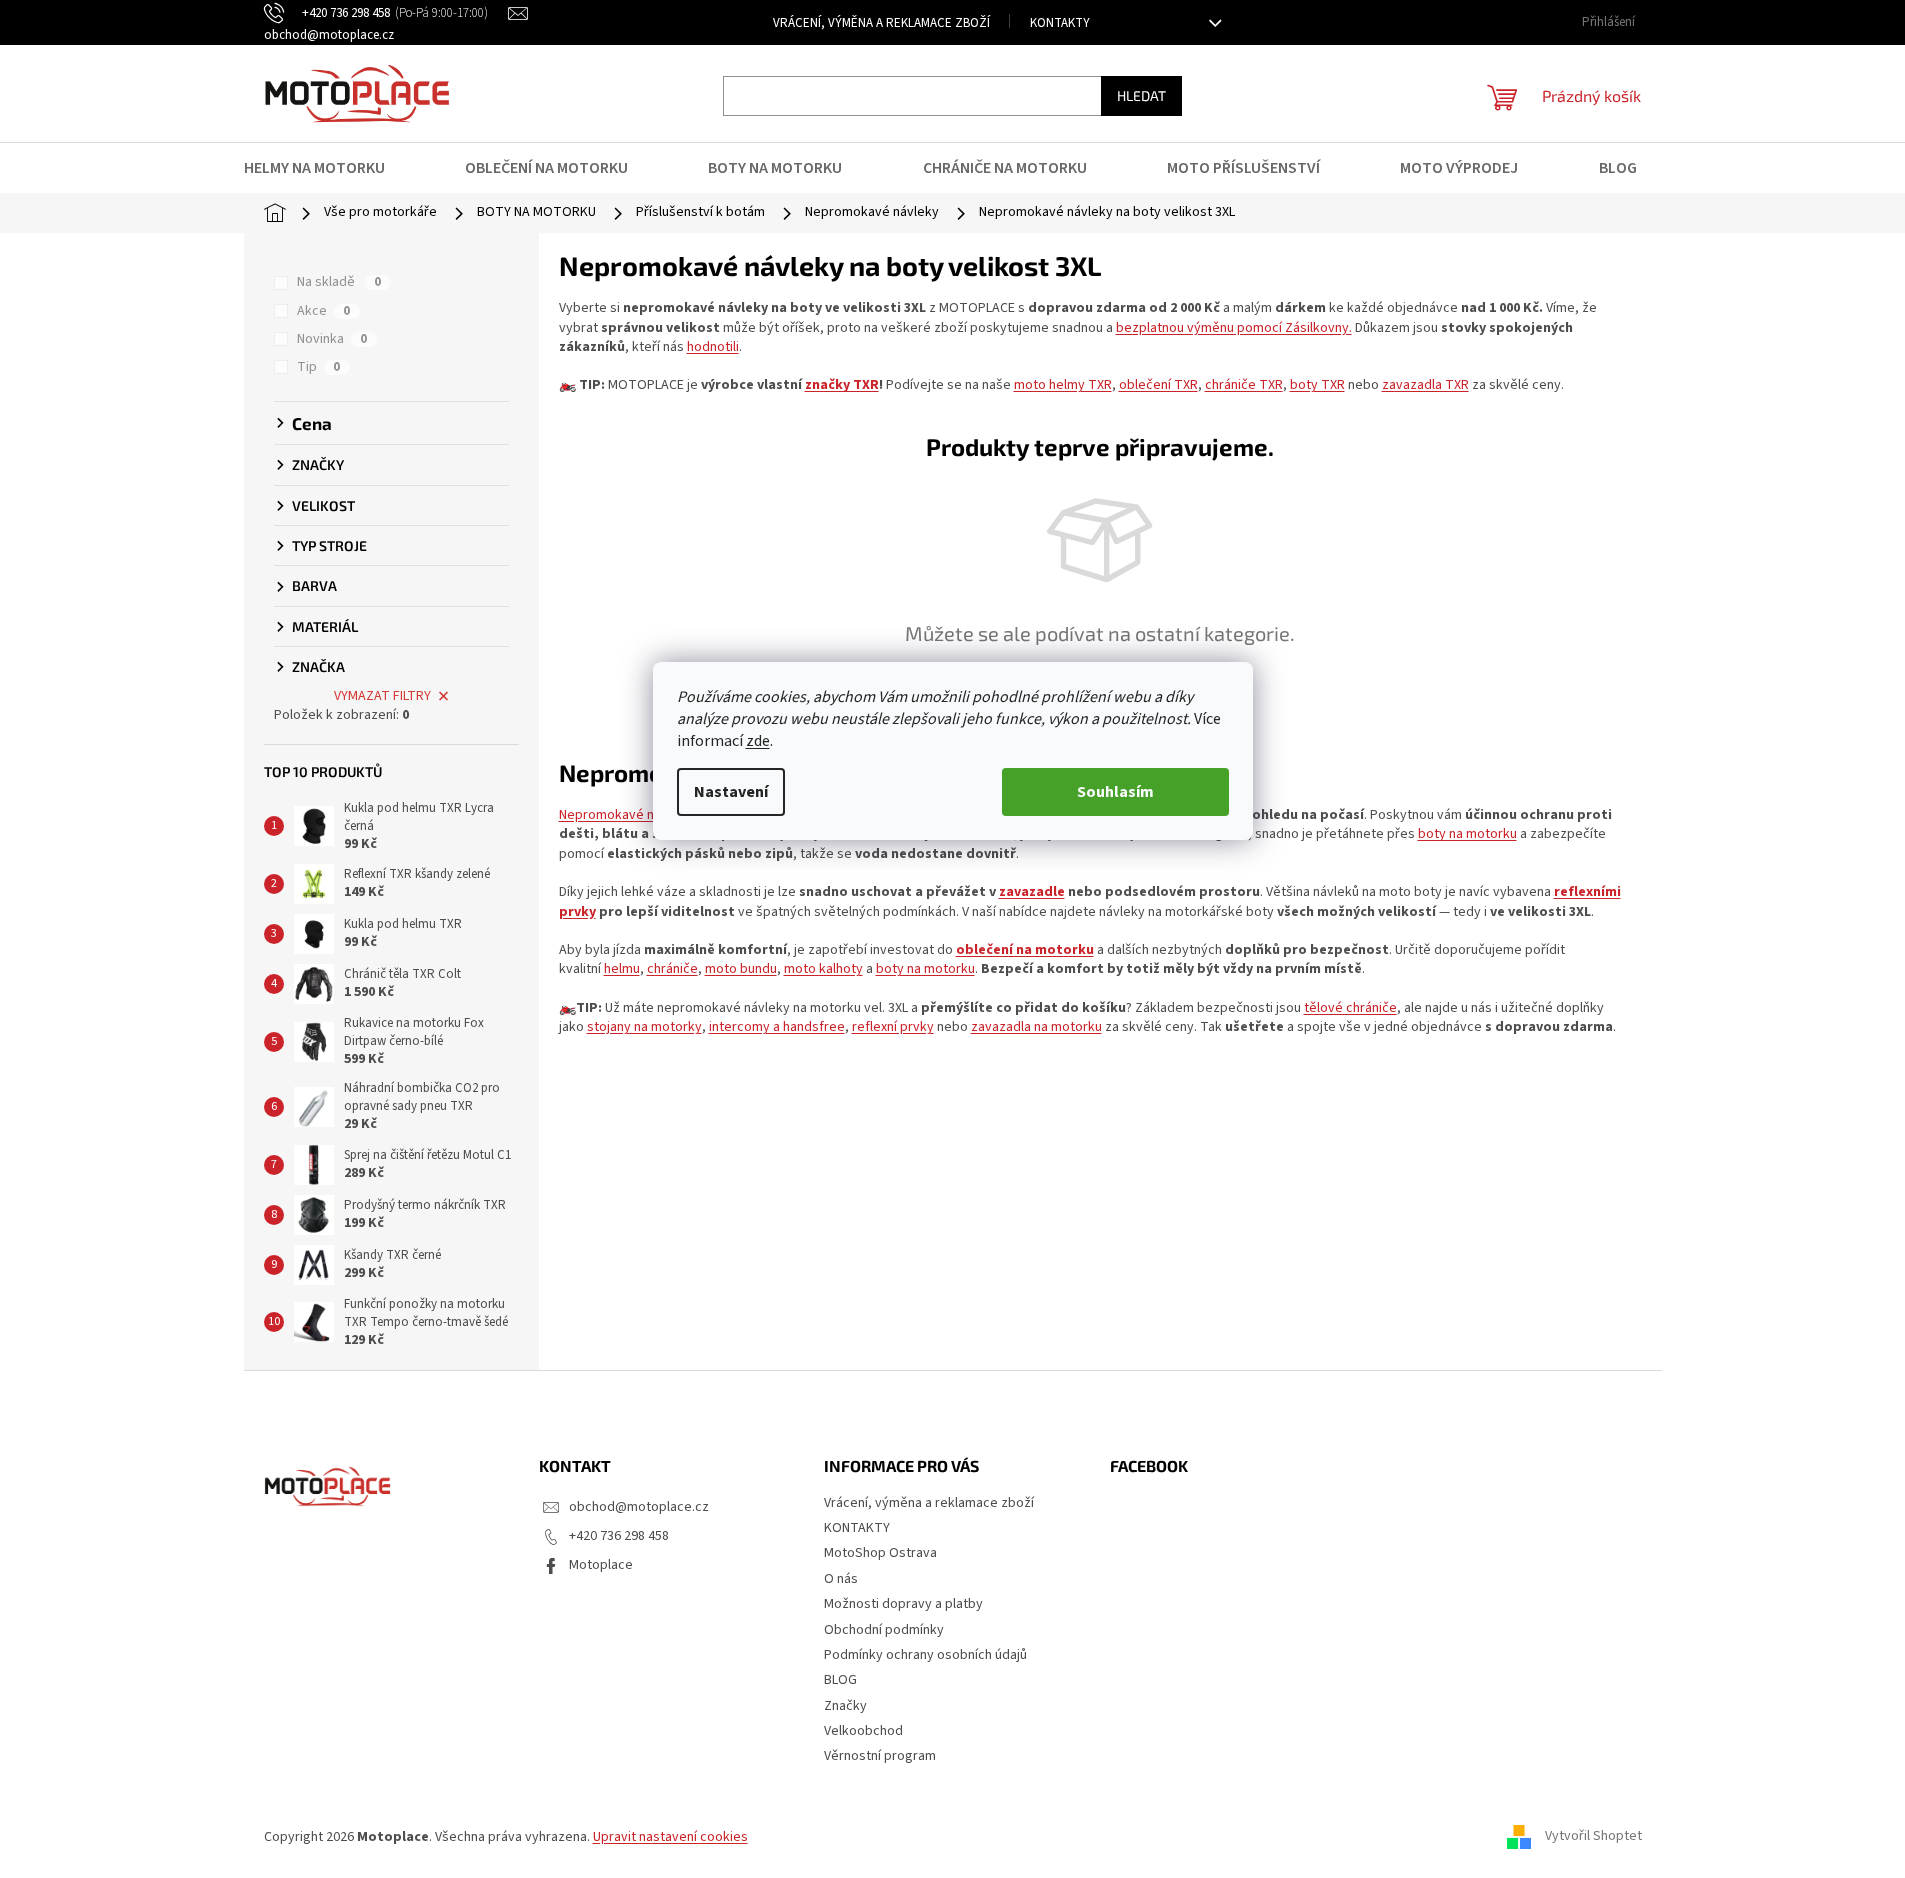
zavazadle (1032, 892)
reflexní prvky (893, 1027)
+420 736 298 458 (619, 1536)
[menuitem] (327, 168)
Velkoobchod (863, 1731)
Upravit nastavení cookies (670, 1837)
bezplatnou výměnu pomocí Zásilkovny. (1234, 328)
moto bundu (741, 969)
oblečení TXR (1158, 385)
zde (758, 741)
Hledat (1141, 95)
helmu (622, 969)
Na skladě (339, 282)
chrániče (672, 969)
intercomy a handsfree (777, 1027)
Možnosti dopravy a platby (903, 1604)
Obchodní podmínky (884, 1630)
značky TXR (842, 385)
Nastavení (731, 792)
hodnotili (713, 347)
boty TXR (1317, 385)
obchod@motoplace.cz (639, 1507)
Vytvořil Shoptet (1593, 1837)
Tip (318, 367)
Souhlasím (1115, 792)
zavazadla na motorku (1036, 1027)
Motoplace (601, 1565)
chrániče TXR (1244, 385)
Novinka (332, 339)
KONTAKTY (1060, 23)
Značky (845, 1706)
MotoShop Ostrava (880, 1553)
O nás (841, 1579)
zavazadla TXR (1425, 385)
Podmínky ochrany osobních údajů (925, 1655)
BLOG (840, 1680)
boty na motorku (1467, 834)
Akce (323, 311)
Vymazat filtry (382, 696)
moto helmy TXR (1063, 385)
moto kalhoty (823, 969)
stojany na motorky (644, 1027)
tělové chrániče (1350, 1008)
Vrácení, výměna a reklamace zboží (881, 23)
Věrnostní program (880, 1756)
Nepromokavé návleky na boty (650, 815)
